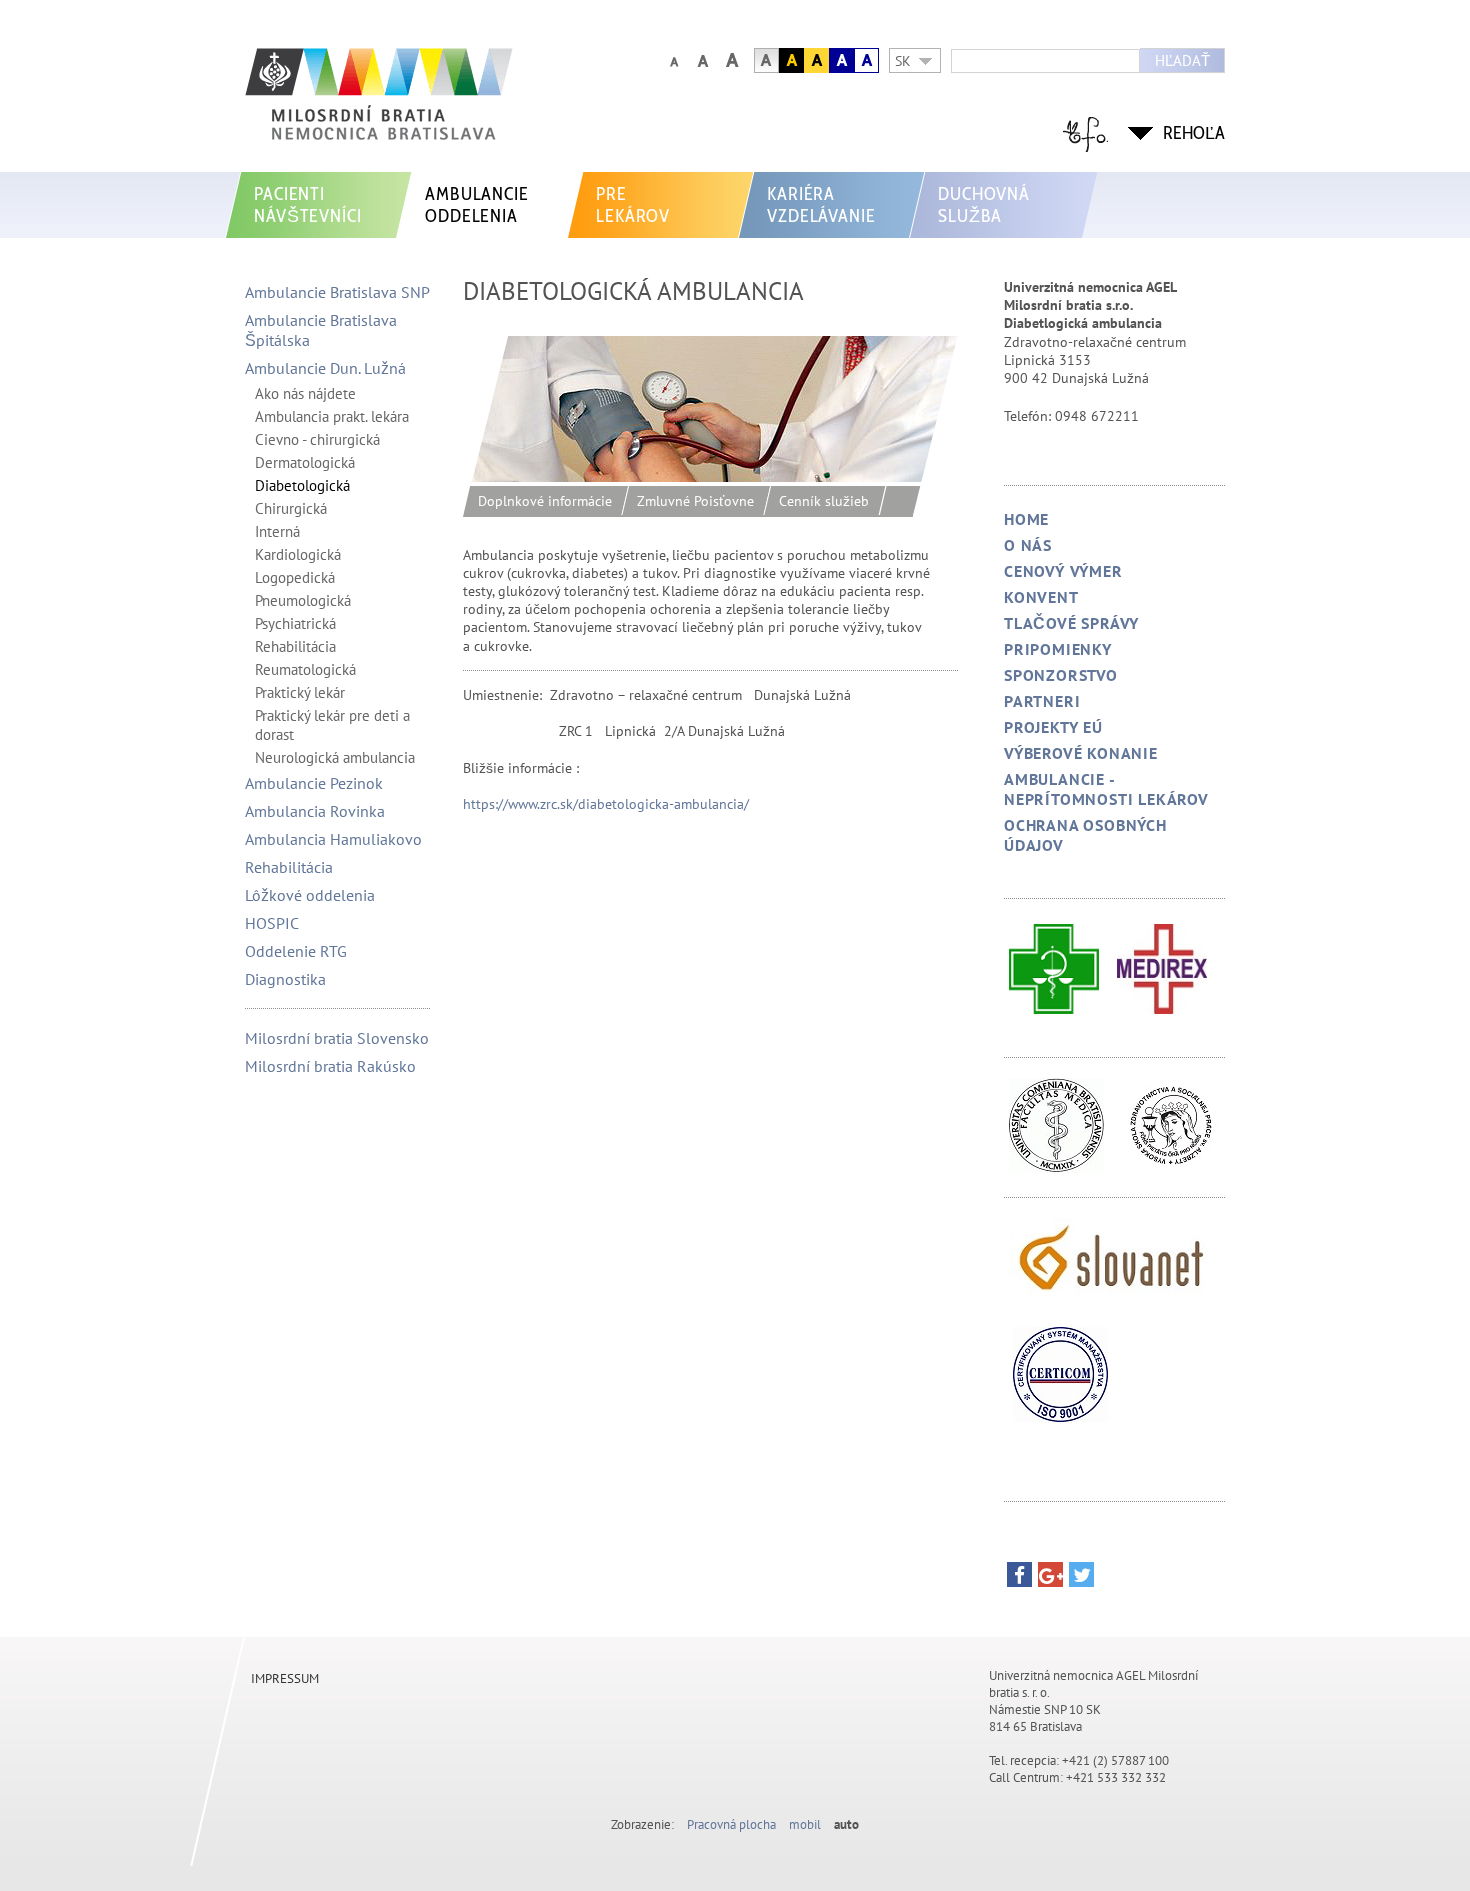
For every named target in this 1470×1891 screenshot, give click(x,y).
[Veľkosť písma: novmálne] (673, 60)
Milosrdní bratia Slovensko (337, 1038)
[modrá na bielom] (866, 60)
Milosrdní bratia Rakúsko (330, 1066)
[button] (1019, 1579)
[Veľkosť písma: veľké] (702, 60)
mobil (805, 1824)
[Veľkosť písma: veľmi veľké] (731, 60)
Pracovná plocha (731, 1824)
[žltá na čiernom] (791, 60)
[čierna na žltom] (816, 60)
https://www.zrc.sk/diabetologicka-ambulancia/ (606, 804)
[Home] (430, 104)
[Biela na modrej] (841, 60)
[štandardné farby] (766, 60)
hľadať (1182, 60)
